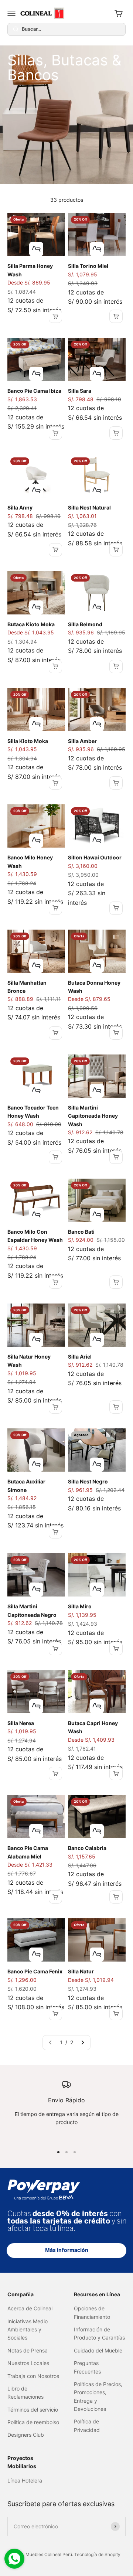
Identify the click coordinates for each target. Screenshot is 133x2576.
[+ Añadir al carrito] (55, 316)
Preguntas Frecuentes (87, 2367)
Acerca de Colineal (30, 2308)
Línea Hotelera (25, 2480)
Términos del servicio (33, 2410)
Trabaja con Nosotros (33, 2376)
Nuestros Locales (28, 2363)
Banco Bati (81, 1232)
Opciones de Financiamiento (92, 2312)
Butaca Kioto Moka (31, 624)
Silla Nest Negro (88, 1481)
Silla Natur (81, 1971)
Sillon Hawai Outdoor (95, 857)
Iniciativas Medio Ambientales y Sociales (28, 2330)
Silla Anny (20, 507)
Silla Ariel (80, 1357)
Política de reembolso (33, 2422)
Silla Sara (80, 391)
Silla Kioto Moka (28, 741)
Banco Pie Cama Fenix (35, 1971)
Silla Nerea (21, 1723)
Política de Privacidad (87, 2425)
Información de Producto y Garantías (99, 2333)
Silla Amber (82, 741)
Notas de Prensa (28, 2350)
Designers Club (26, 2435)
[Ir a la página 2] (82, 2042)
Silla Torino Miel (88, 266)
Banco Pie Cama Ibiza (34, 391)
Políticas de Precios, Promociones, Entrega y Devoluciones (98, 2396)
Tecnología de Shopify (97, 2554)
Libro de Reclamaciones (25, 2393)
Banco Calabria (87, 1848)
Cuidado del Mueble (98, 2350)
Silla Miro (80, 1606)
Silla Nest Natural (89, 507)
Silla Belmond (85, 624)
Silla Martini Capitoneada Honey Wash (93, 1116)
